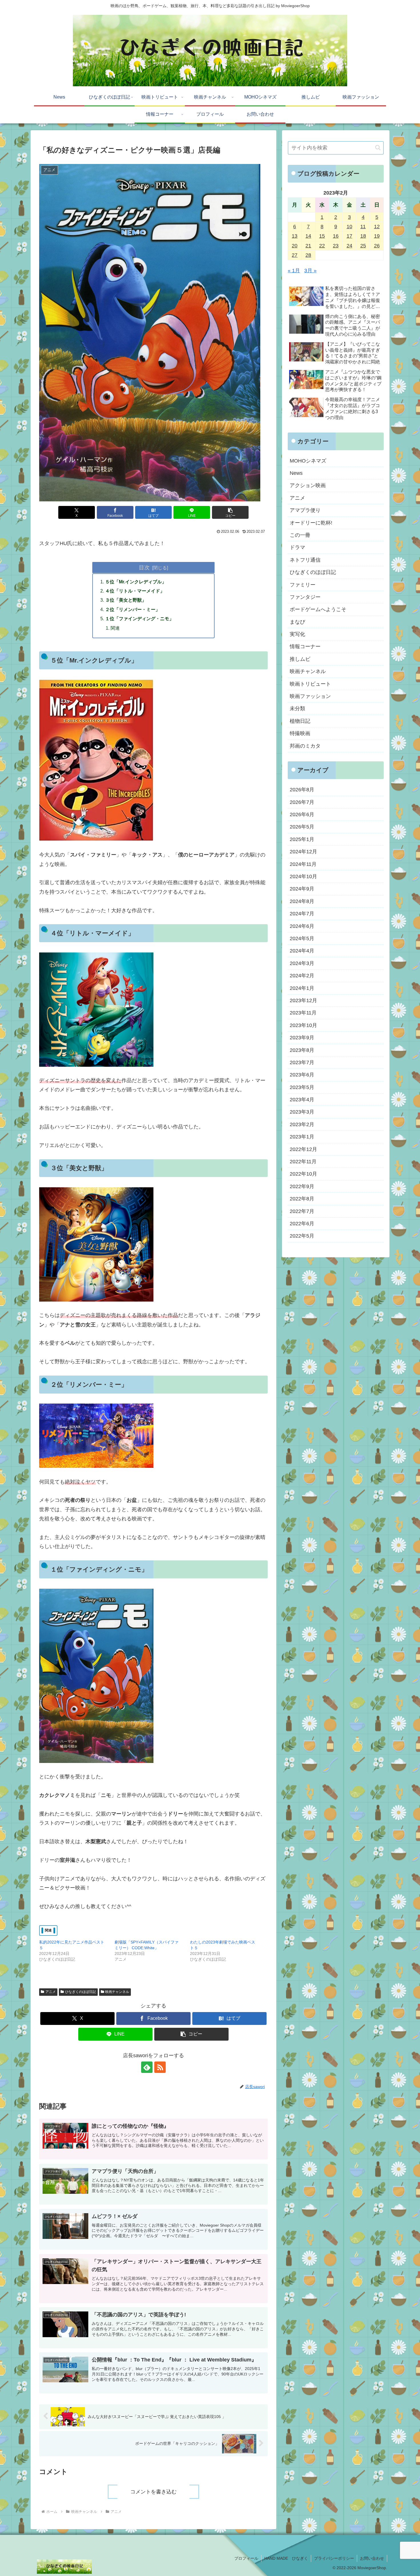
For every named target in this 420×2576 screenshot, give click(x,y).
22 (322, 246)
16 (336, 236)
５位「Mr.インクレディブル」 (136, 582)
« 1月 (294, 271)
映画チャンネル (117, 1992)
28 (308, 255)
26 (377, 246)
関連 (115, 628)
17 (349, 236)
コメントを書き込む (153, 2492)
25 (363, 246)
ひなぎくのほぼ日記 (81, 1992)
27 (295, 255)
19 (377, 236)
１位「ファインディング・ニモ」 (139, 619)
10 (349, 227)
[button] (230, 512)
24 (349, 246)
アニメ (51, 1992)
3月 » (310, 271)
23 (336, 246)
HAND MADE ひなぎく (286, 2558)
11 (363, 227)
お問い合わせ (372, 2558)
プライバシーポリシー (334, 2558)
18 (363, 236)
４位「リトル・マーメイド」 (135, 591)
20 (295, 246)
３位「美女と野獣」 (126, 600)
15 (322, 236)
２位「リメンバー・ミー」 (133, 609)
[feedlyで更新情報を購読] (147, 2067)
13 (295, 236)
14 (308, 236)
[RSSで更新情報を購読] (160, 2067)
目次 (144, 567)
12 (377, 227)
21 (308, 246)
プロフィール (246, 2558)
